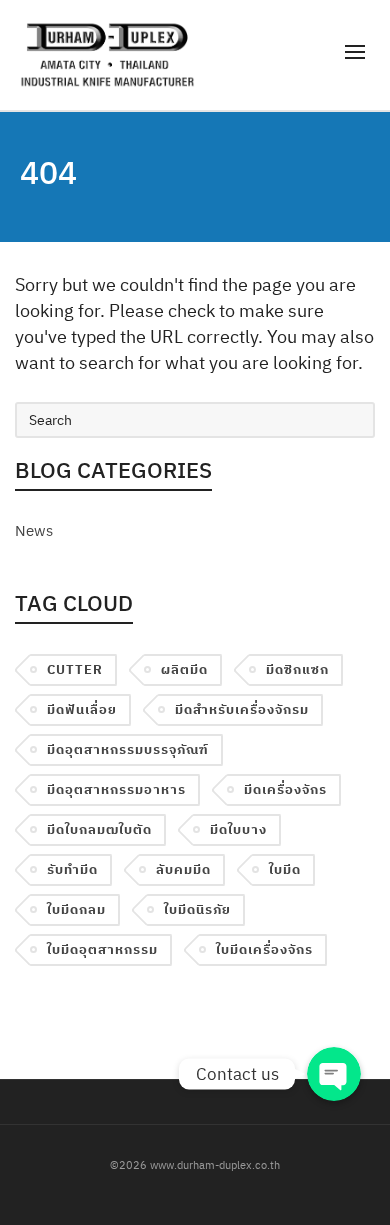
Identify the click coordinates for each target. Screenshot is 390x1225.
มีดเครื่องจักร (285, 789)
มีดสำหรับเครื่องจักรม (242, 709)
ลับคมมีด (183, 869)
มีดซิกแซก (297, 669)
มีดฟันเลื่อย (82, 709)
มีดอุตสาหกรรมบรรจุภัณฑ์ (128, 749)
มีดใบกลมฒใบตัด (99, 829)
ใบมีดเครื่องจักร (264, 949)
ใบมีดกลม (76, 909)
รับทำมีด (72, 869)
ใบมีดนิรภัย (197, 909)
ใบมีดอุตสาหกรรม (102, 949)
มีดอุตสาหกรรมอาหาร (116, 789)
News (34, 530)
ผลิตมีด (184, 669)
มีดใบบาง (238, 829)
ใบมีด (285, 869)
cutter (75, 669)
